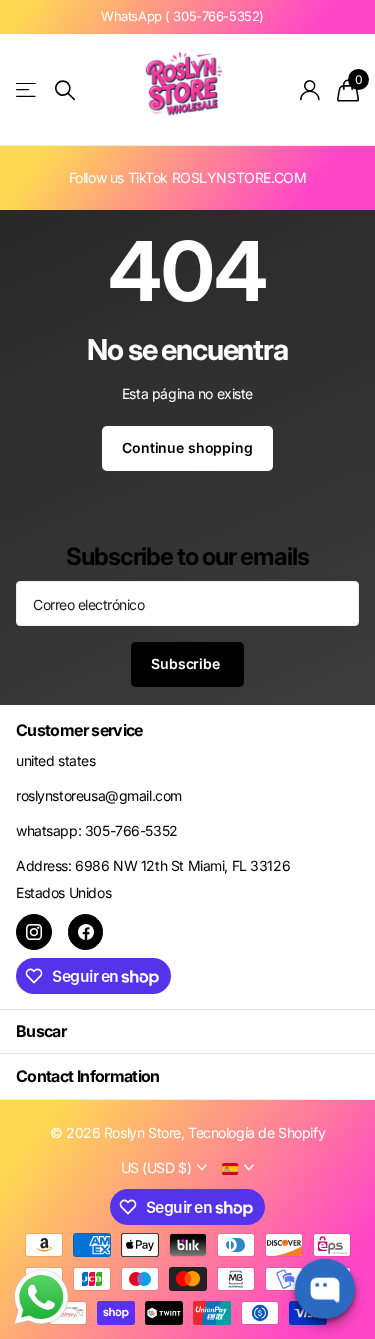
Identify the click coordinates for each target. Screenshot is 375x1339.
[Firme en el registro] (310, 90)
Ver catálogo (27, 90)
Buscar (41, 1031)
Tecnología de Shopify (256, 1132)
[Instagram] (34, 932)
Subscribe (187, 663)
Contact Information (88, 1076)
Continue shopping (187, 447)
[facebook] (86, 932)
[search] (65, 90)
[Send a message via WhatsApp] (41, 1297)
